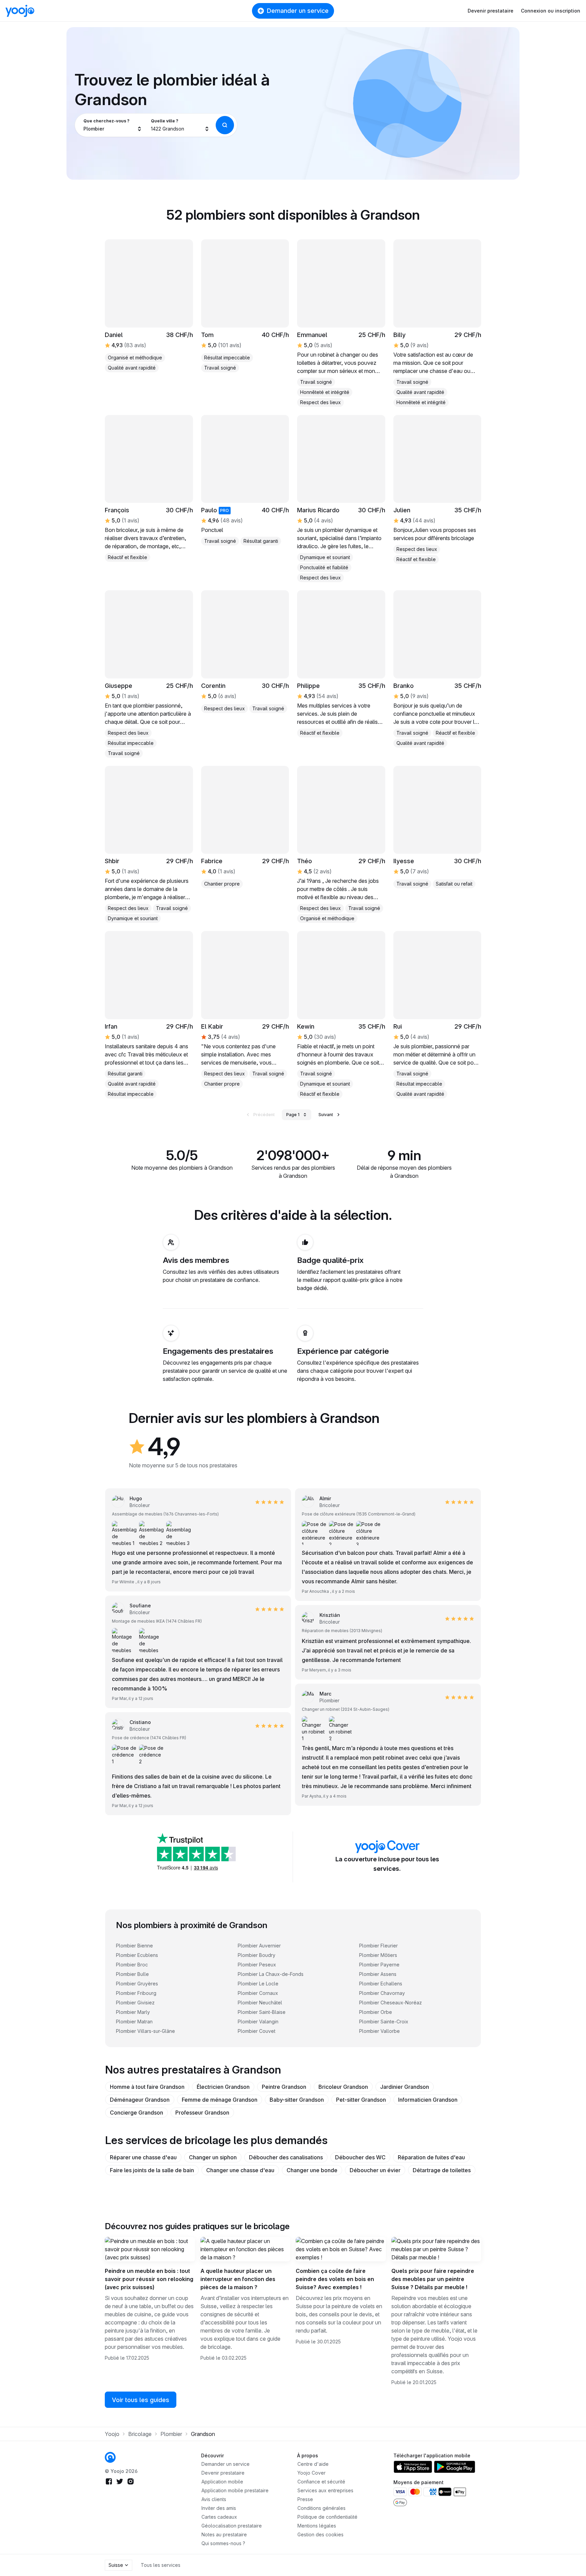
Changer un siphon (213, 2157)
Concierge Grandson (136, 2113)
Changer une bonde (312, 2170)
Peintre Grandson (284, 2087)
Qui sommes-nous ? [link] (223, 2543)
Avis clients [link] (214, 2499)
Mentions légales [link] (317, 2526)
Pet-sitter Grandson (361, 2100)
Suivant (326, 1115)
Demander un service (298, 11)
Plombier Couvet (257, 2031)
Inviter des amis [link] (219, 2508)
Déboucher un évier (375, 2170)
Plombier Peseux (257, 1965)
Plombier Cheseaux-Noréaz (390, 2003)
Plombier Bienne (134, 1946)
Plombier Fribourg (136, 1993)
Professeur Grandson (202, 2113)
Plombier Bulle (132, 1974)
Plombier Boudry (257, 1955)
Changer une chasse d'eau (240, 2170)
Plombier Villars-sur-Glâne (145, 2031)
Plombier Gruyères (137, 1984)
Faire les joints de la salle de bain (152, 2170)
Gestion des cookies (320, 2534)
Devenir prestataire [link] (223, 2473)
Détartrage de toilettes (442, 2170)
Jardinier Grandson (405, 2087)
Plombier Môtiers (378, 1955)
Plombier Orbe (376, 2012)
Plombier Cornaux (258, 1993)
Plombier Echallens (381, 1984)
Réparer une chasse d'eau (143, 2157)
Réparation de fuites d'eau (431, 2157)
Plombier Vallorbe (379, 2031)
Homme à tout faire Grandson (147, 2087)
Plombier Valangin (258, 2022)
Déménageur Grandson (140, 2100)
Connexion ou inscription (551, 11)
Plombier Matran (134, 2022)
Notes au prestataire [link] (224, 2534)
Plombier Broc (132, 1965)
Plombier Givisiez (135, 2003)
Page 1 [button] (293, 1115)
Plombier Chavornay (382, 1993)
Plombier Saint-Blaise (262, 2012)
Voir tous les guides (141, 2400)
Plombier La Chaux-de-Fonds (271, 1974)
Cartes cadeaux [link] (219, 2517)
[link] (149, 489)
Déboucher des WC (360, 2157)
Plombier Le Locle (258, 1984)
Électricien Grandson (223, 2087)
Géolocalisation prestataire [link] (232, 2526)
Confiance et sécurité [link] (321, 2482)
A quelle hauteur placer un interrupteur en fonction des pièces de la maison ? (238, 2279)
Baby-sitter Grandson (297, 2100)
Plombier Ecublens (137, 1955)
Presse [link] (305, 2499)
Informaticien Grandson (428, 2100)
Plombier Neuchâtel (260, 2003)
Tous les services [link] (161, 2565)
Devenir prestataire (491, 11)
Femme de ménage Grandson (220, 2100)
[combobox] (113, 125)
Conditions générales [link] (321, 2508)
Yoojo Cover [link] (311, 2473)
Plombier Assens (378, 1974)
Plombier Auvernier (259, 1946)
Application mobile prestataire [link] (235, 2490)
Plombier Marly (133, 2012)
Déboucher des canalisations (286, 2157)
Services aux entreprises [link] (325, 2490)
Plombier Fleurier (378, 1946)
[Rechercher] (225, 125)
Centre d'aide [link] (313, 2464)
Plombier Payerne (379, 1965)
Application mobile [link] (222, 2482)
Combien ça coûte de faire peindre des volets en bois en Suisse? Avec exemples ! (335, 2279)
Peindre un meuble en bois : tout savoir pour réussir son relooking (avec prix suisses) (149, 2279)
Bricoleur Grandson (343, 2087)
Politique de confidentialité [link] (327, 2517)
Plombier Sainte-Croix (384, 2022)
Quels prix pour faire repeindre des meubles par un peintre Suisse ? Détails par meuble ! (433, 2279)
